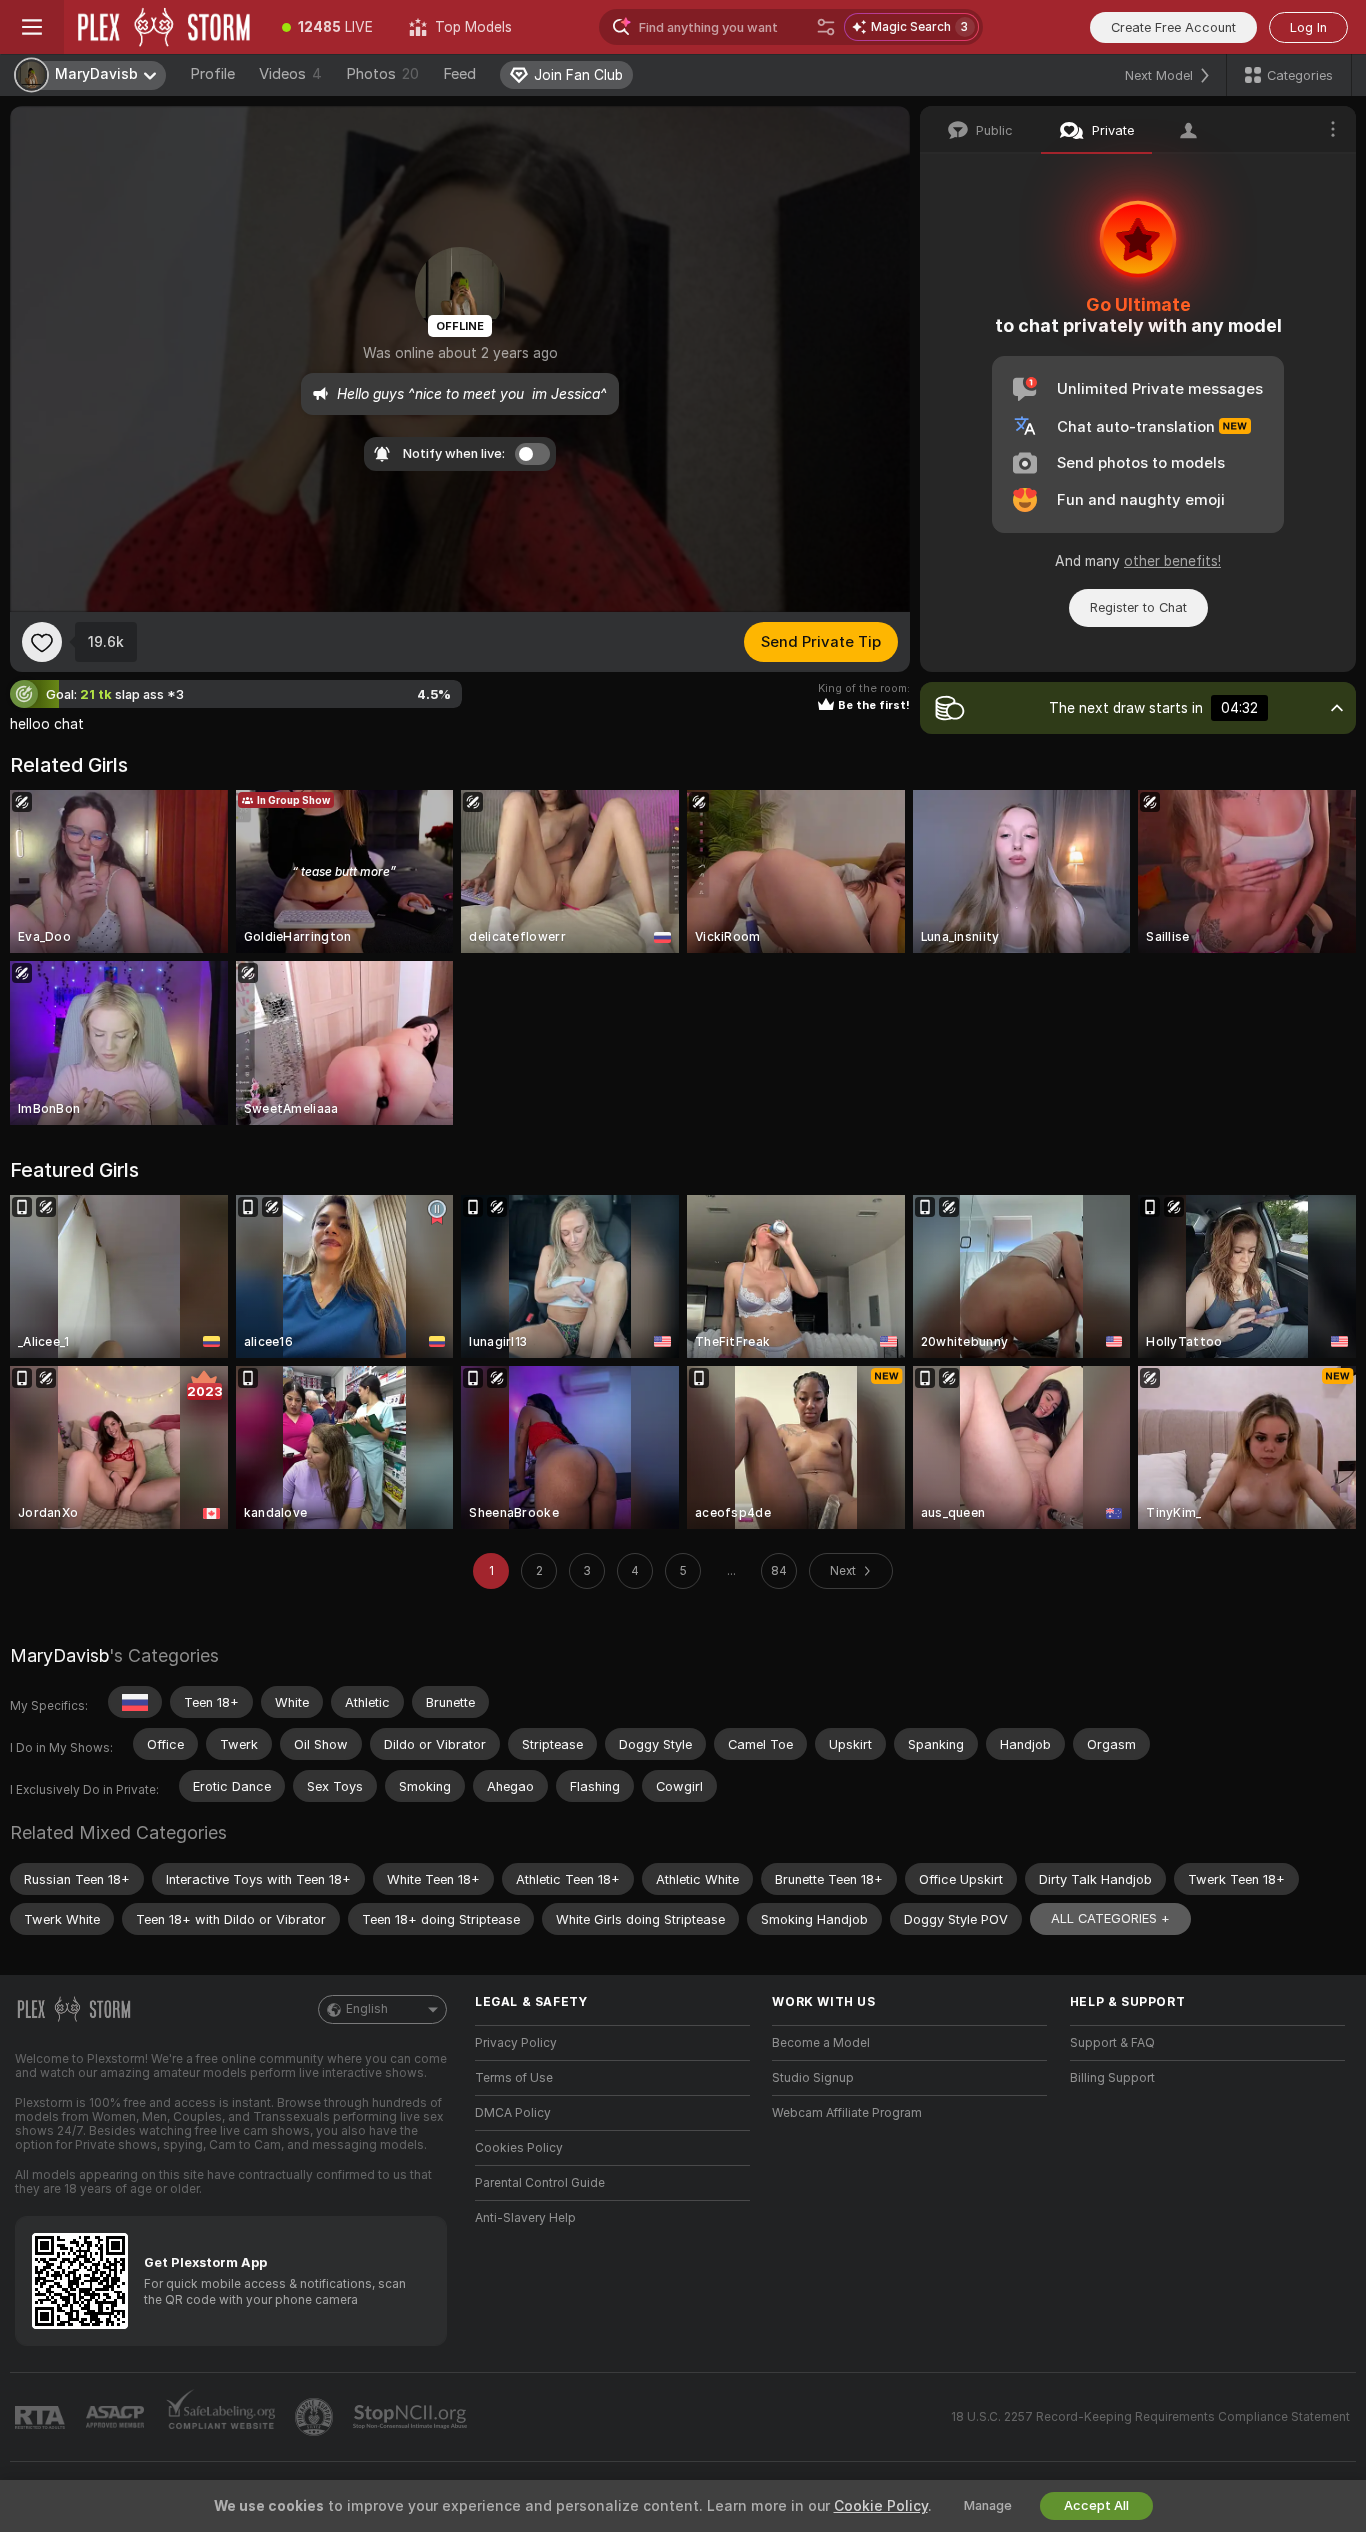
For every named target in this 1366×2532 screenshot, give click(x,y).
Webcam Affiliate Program (847, 2113)
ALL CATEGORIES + (1110, 1918)
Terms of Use (514, 2078)
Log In (1308, 27)
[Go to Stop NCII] (412, 2417)
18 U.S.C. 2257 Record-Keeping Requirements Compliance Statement (1150, 2417)
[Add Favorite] (42, 642)
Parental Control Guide (540, 2183)
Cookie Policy (881, 2506)
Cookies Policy (519, 2148)
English (367, 2009)
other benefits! (1172, 561)
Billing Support (1112, 2078)
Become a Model (821, 2043)
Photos (382, 74)
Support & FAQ (1112, 2043)
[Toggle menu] (32, 27)
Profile (212, 74)
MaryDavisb (59, 1655)
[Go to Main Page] (164, 27)
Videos (290, 74)
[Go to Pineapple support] (316, 2417)
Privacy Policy (516, 2043)
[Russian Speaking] (135, 1702)
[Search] (826, 27)
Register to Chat (1138, 607)
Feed (459, 74)
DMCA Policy (513, 2113)
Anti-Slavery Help (525, 2218)
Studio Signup (813, 2078)
